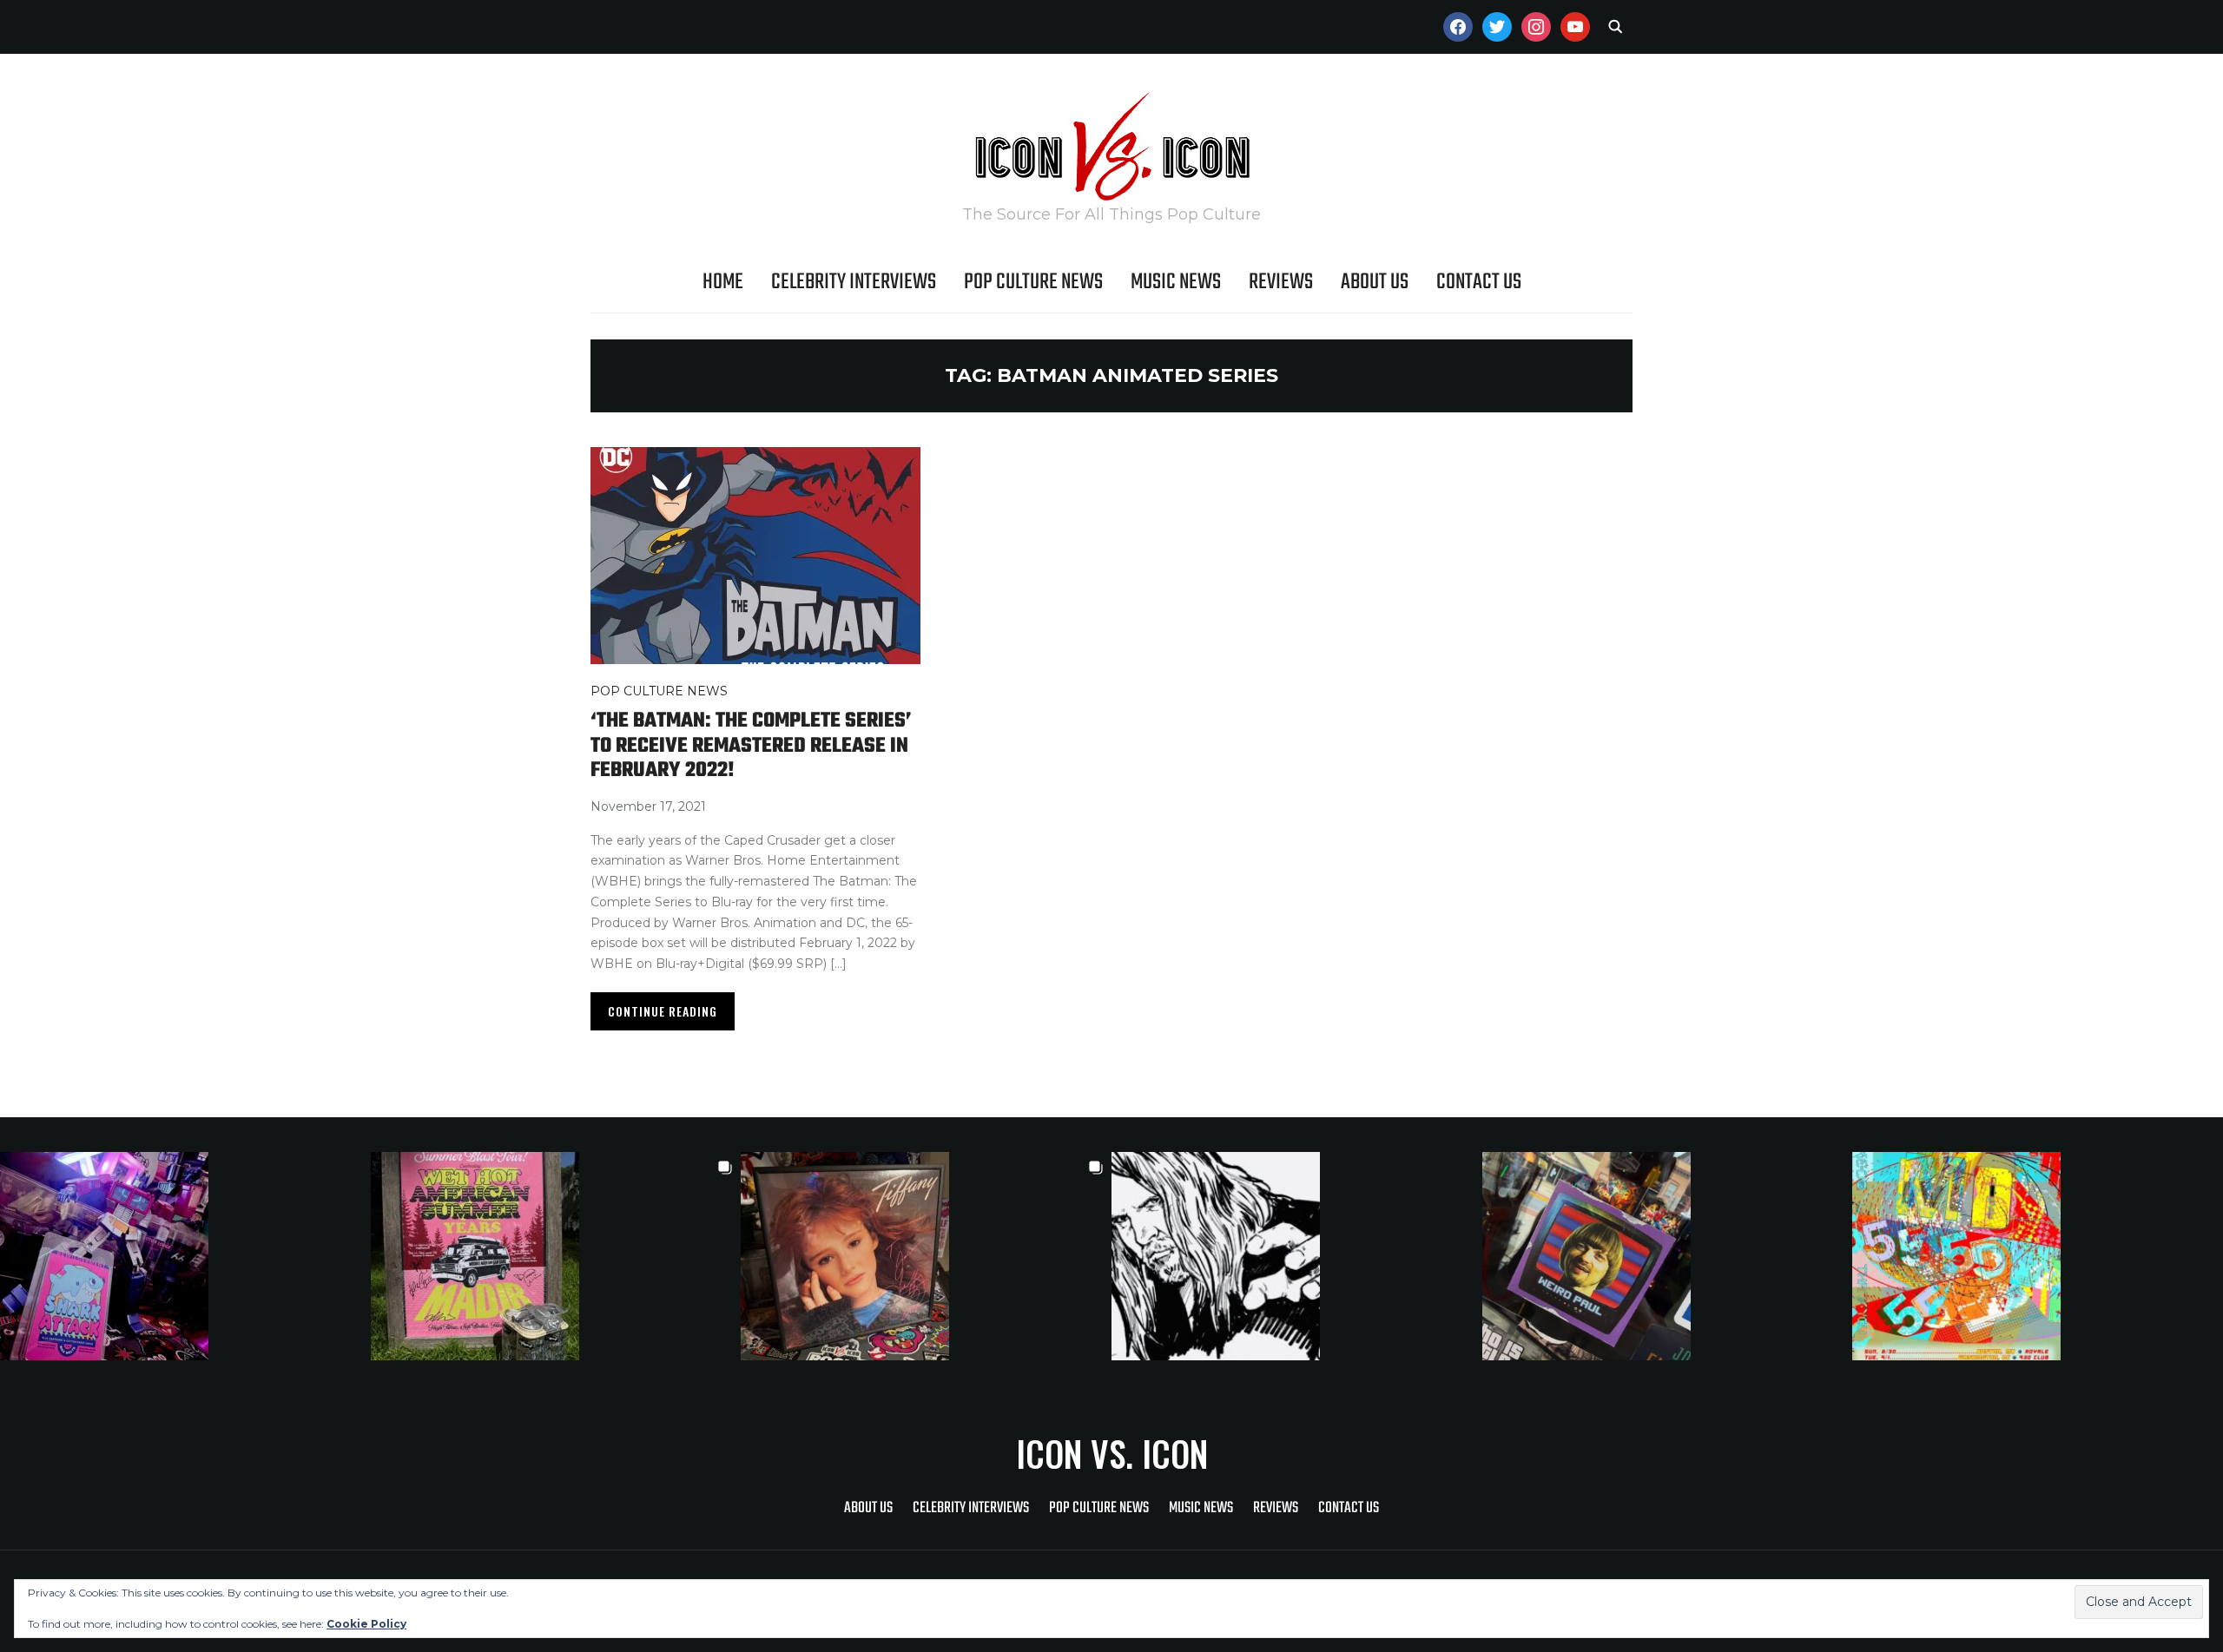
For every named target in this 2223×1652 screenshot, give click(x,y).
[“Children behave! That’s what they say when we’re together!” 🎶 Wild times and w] (926, 1256)
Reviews (1281, 282)
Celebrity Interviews (854, 282)
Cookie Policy (366, 1624)
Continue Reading (663, 1011)
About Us (1375, 282)
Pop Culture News (1033, 282)
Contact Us (1479, 282)
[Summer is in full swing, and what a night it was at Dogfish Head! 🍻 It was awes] (556, 1256)
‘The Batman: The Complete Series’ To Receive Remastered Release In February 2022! (751, 746)
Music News (1176, 282)
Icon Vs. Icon (1112, 1453)
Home (723, 282)
